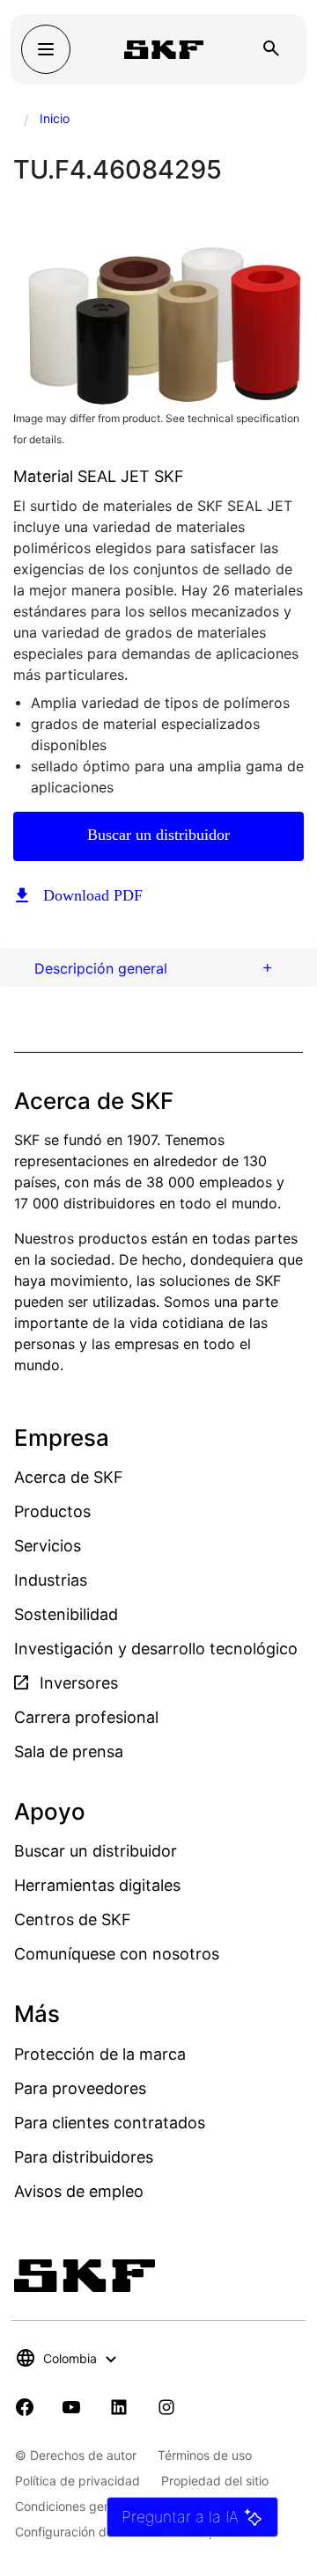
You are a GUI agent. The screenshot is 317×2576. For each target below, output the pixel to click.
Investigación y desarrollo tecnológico (156, 1649)
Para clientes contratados (110, 2123)
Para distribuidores (84, 2157)
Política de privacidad (77, 2481)
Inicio (55, 118)
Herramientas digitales (97, 1885)
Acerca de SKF (69, 1477)
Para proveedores (80, 2088)
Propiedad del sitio (215, 2481)
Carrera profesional (86, 1717)
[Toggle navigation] (46, 49)
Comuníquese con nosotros (117, 1954)
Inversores (77, 1683)
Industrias (51, 1580)
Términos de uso (205, 2455)
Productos (52, 1511)
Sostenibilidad (66, 1614)
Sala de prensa (69, 1751)
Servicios (48, 1546)
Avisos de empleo (79, 2191)
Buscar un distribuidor (158, 835)
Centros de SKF (73, 1919)
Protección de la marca (100, 2054)
